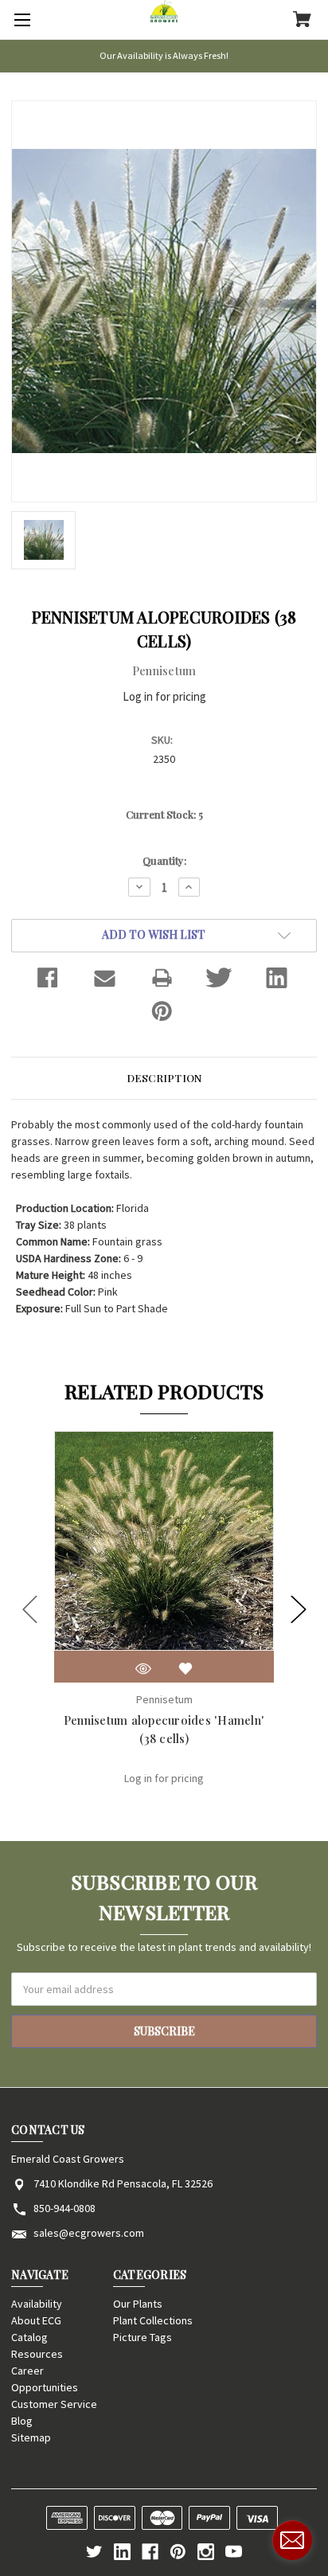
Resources (37, 2354)
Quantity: (164, 860)
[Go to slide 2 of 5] (299, 1609)
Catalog (29, 2337)
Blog (22, 2421)
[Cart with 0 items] (302, 21)
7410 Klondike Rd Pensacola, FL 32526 (123, 2183)
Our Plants (138, 2304)
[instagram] (206, 2552)
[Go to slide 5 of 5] (30, 1609)
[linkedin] (122, 2552)
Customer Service (54, 2404)
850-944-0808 (64, 2208)
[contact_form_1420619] (292, 2540)
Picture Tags (143, 2337)
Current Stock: (164, 814)
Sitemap (31, 2437)
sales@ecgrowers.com (89, 2233)
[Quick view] (143, 1669)
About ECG (36, 2320)
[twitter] (94, 2552)
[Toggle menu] (20, 20)
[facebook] (150, 2552)
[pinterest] (178, 2552)
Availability (37, 2304)
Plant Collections (153, 2320)
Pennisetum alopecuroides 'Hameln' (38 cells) (164, 1729)
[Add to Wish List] (185, 1669)
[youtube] (234, 2552)
